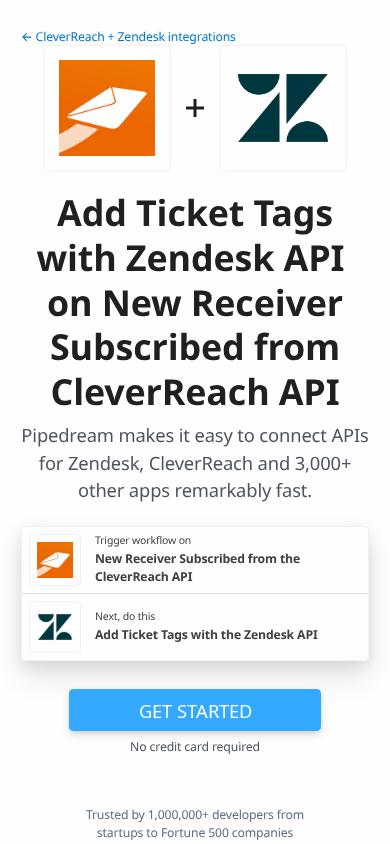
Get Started (195, 710)
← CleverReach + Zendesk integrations (128, 36)
